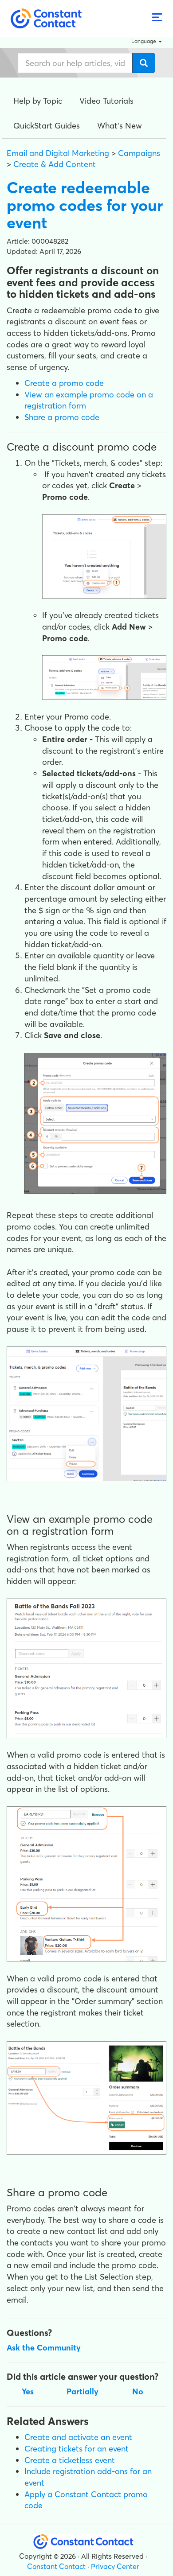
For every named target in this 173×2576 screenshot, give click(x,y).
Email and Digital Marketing (58, 153)
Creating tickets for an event (77, 2449)
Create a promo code (64, 383)
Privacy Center (115, 2566)
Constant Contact (56, 2566)
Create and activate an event (78, 2437)
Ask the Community (44, 2348)
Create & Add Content (55, 164)
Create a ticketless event (70, 2460)
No (138, 2391)
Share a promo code (62, 417)
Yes (28, 2391)
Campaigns (139, 153)
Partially (83, 2391)
